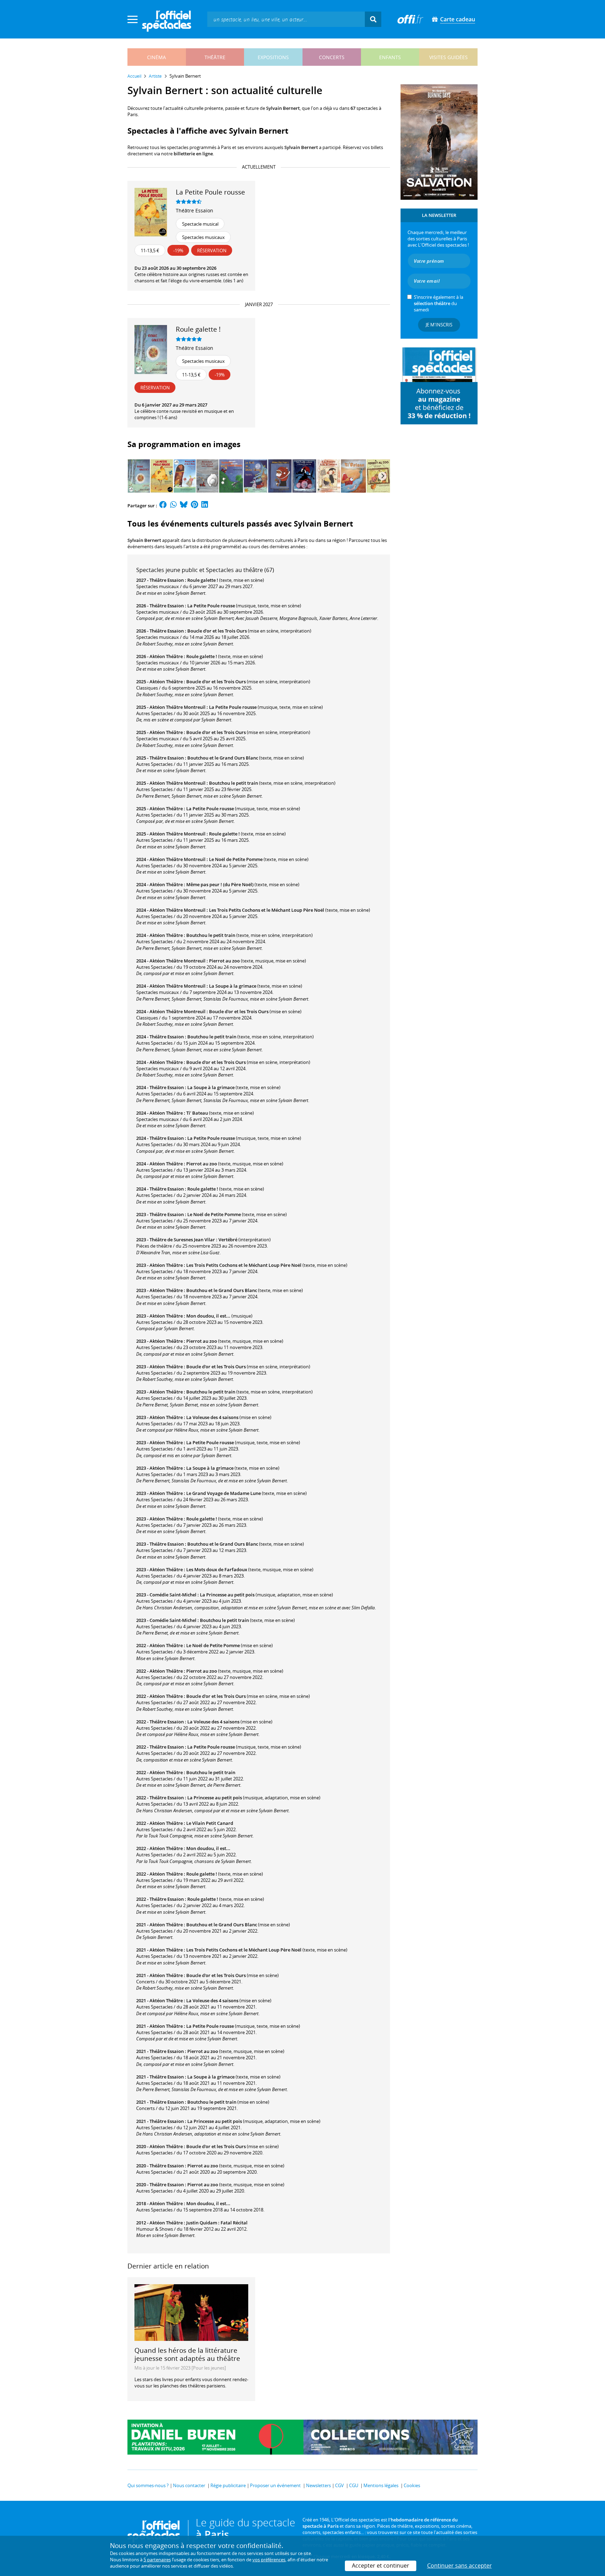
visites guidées (448, 57)
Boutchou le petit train (234, 783)
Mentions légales (381, 2485)
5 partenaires (157, 2560)
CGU (354, 2485)
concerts (332, 57)
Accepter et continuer (381, 2566)
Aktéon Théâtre (166, 656)
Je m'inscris (439, 325)
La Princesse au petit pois (227, 1595)
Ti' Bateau (197, 1113)
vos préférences (269, 2560)
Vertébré (228, 1240)
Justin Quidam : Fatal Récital (217, 2223)
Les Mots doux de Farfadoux (217, 1569)
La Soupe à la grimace (233, 986)
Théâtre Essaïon (194, 210)
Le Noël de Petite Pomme (236, 859)
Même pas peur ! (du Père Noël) (220, 884)
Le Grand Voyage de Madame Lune (224, 1493)
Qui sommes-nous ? (148, 2485)
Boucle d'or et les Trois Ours (217, 631)
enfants (390, 57)
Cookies (412, 2485)
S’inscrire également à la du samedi (439, 303)
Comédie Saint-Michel (173, 1595)
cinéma (157, 57)
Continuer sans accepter (460, 2566)
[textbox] (286, 19)
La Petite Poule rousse (211, 606)
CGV (339, 2485)
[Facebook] (163, 506)
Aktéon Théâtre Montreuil (178, 707)
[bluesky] (184, 506)
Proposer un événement (275, 2485)
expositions (273, 57)
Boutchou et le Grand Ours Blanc (223, 758)
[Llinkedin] (205, 506)
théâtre (215, 57)
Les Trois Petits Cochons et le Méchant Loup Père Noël (267, 910)
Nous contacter (189, 2485)
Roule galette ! (203, 580)
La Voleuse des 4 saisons (212, 1417)
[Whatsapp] (173, 506)
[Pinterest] (194, 506)
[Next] (382, 476)
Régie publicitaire (228, 2485)
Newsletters (318, 2485)
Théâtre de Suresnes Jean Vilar (182, 1240)
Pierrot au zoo (224, 961)
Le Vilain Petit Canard (210, 1823)
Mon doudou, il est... (208, 1316)
